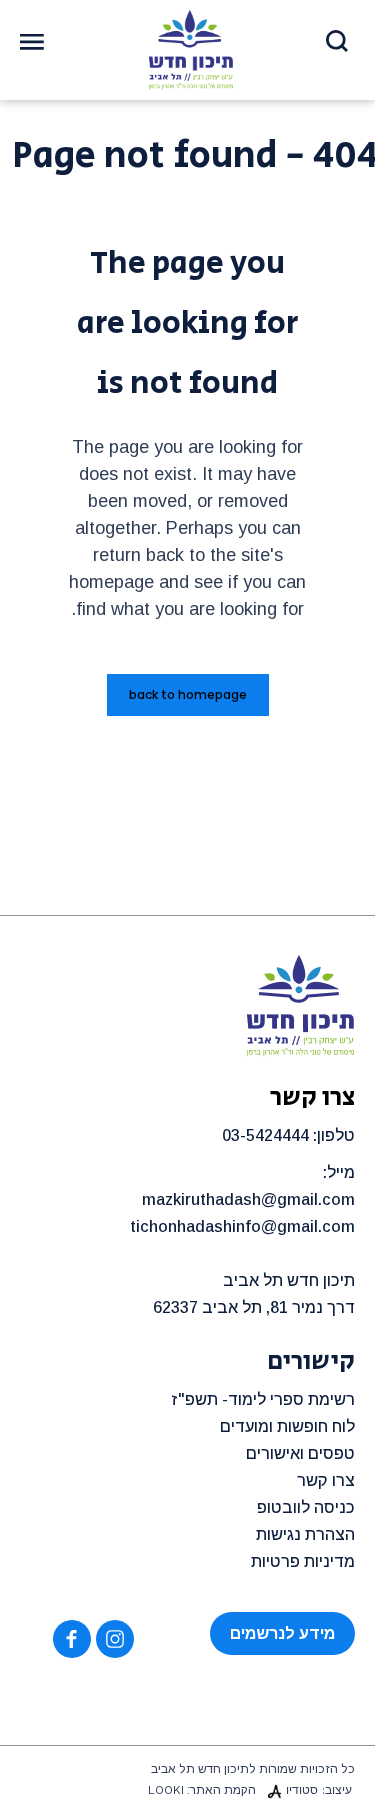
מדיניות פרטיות (303, 1561)
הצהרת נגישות (305, 1534)
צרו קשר (326, 1480)
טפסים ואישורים (300, 1453)
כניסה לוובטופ (306, 1507)
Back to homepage (188, 694)
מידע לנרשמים (282, 1633)
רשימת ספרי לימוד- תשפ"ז (263, 1399)
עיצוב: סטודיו (319, 1790)
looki (166, 1790)
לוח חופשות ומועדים (287, 1426)
